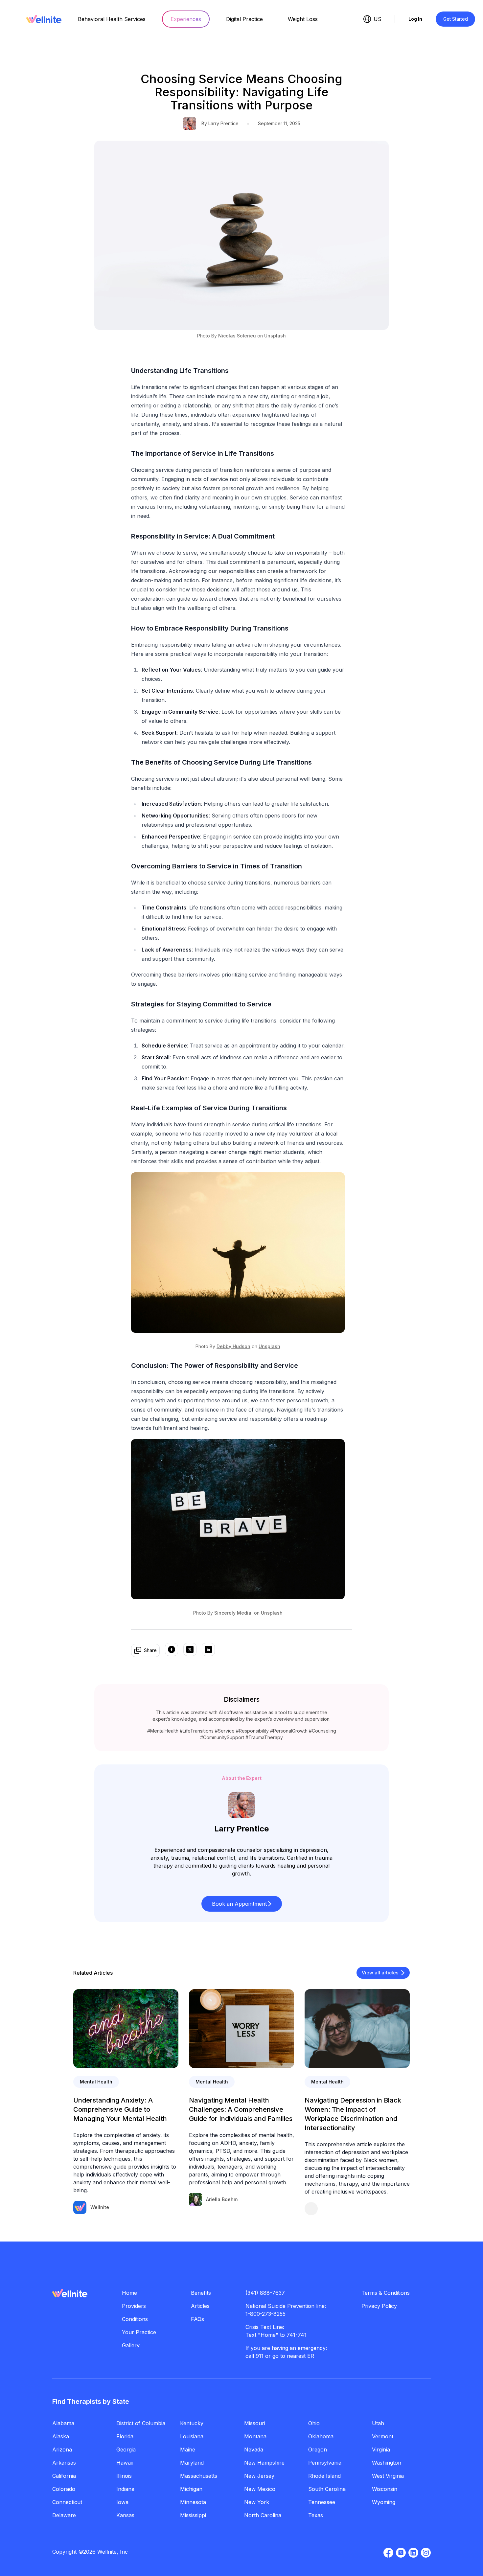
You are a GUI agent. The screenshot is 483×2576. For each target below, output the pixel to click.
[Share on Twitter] (190, 1650)
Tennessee (322, 2502)
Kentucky (192, 2423)
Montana (255, 2436)
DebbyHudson (233, 1346)
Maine (188, 2449)
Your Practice (139, 2332)
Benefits (201, 2293)
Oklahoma (321, 2436)
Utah (378, 2423)
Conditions (135, 2319)
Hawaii (125, 2463)
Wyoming (384, 2502)
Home (129, 2293)
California (64, 2476)
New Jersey (259, 2476)
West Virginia (388, 2476)
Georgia (126, 2449)
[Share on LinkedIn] (208, 1650)
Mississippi (193, 2515)
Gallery (131, 2345)
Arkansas (64, 2463)
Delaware (64, 2515)
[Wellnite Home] (44, 19)
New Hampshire (264, 2463)
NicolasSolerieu (237, 336)
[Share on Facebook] (172, 1650)
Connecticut (67, 2502)
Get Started (456, 19)
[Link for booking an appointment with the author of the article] (357, 2209)
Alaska (61, 2436)
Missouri (255, 2423)
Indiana (125, 2489)
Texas (316, 2515)
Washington (387, 2463)
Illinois (124, 2476)
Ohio (314, 2423)
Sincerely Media (233, 1613)
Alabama (63, 2423)
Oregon (318, 2449)
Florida (125, 2436)
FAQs (197, 2319)
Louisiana (192, 2436)
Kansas (125, 2515)
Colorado (64, 2489)
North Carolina (263, 2515)
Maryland (192, 2463)
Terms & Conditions (386, 2293)
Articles (200, 2306)
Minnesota (193, 2502)
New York (257, 2502)
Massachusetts (199, 2476)
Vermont (383, 2436)
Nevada (254, 2449)
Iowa (122, 2502)
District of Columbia (141, 2423)
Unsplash (275, 336)
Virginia (381, 2449)
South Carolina (327, 2489)
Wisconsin (385, 2489)
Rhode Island (324, 2476)
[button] (242, 1904)
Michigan (191, 2489)
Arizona (62, 2449)
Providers (134, 2306)
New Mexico (260, 2489)
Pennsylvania (325, 2463)
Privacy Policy (379, 2306)
